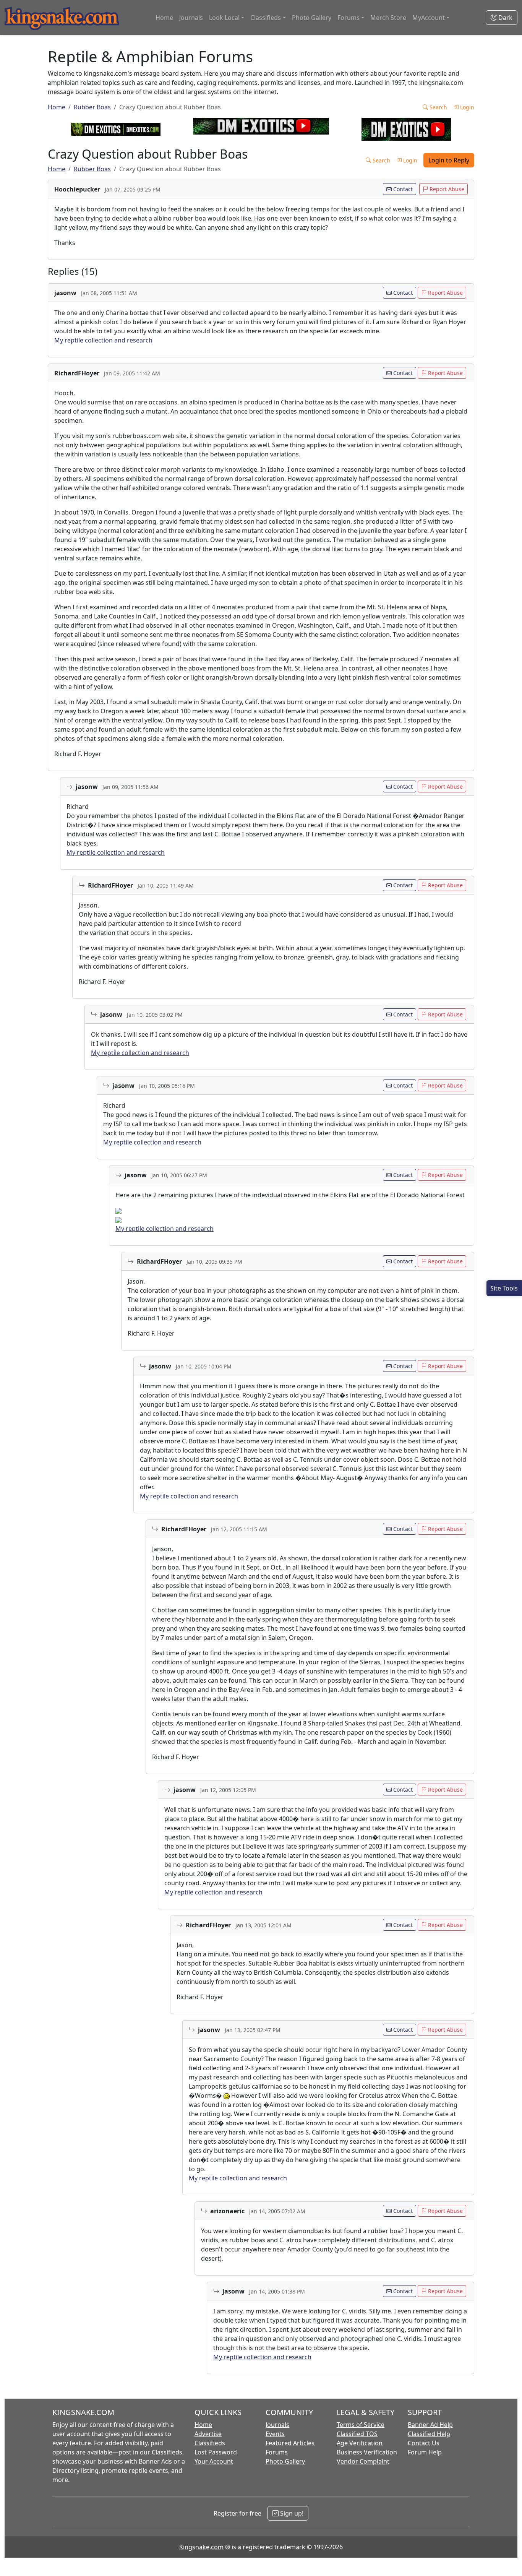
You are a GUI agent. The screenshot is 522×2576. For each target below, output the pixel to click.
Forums (277, 2452)
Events (275, 2434)
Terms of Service (361, 2425)
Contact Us (424, 2443)
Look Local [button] (224, 18)
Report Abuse (446, 189)
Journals (191, 18)
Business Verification (367, 2452)
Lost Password (216, 2452)
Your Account (214, 2461)
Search (438, 107)
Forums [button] (349, 18)
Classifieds (210, 2443)
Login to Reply (449, 160)
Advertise (208, 2434)
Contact (402, 189)
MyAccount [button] (429, 18)
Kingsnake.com (201, 2547)
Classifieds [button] (266, 18)
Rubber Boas (92, 107)
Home (164, 18)
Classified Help (429, 2434)
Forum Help (425, 2452)
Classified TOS (357, 2434)
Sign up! (291, 2513)
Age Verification (360, 2443)
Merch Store (388, 18)
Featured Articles (290, 2443)
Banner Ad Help (430, 2425)
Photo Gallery (312, 18)
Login (466, 107)
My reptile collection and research (103, 340)
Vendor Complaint (363, 2461)
